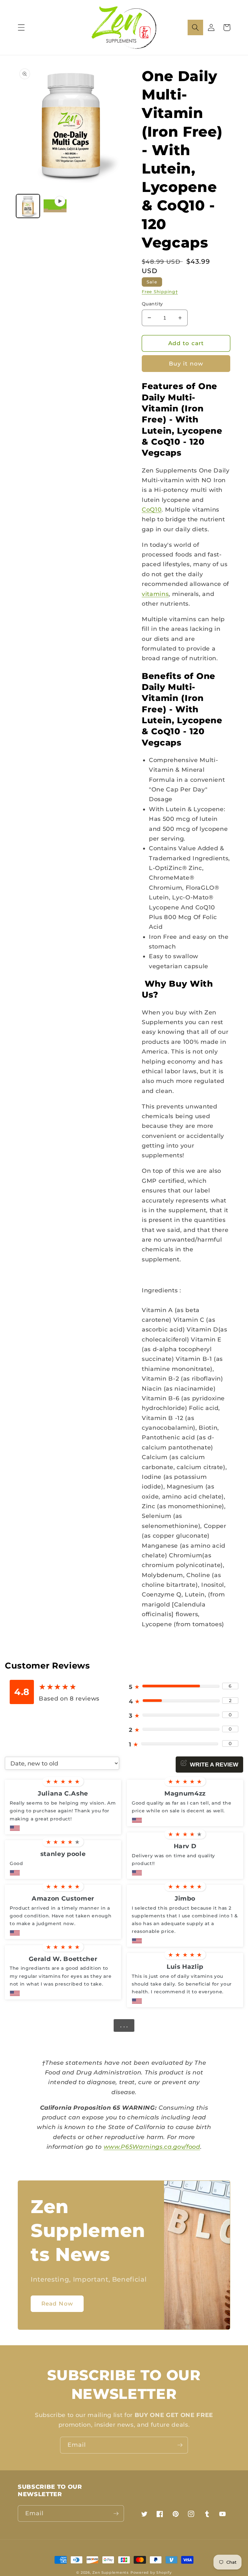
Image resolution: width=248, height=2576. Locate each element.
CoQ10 (152, 509)
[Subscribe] (180, 2445)
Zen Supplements (111, 2572)
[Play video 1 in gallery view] (55, 206)
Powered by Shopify (151, 2572)
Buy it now (186, 364)
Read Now (57, 2304)
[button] (21, 27)
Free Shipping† (160, 292)
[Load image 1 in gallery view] (28, 206)
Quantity (152, 304)
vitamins (155, 594)
